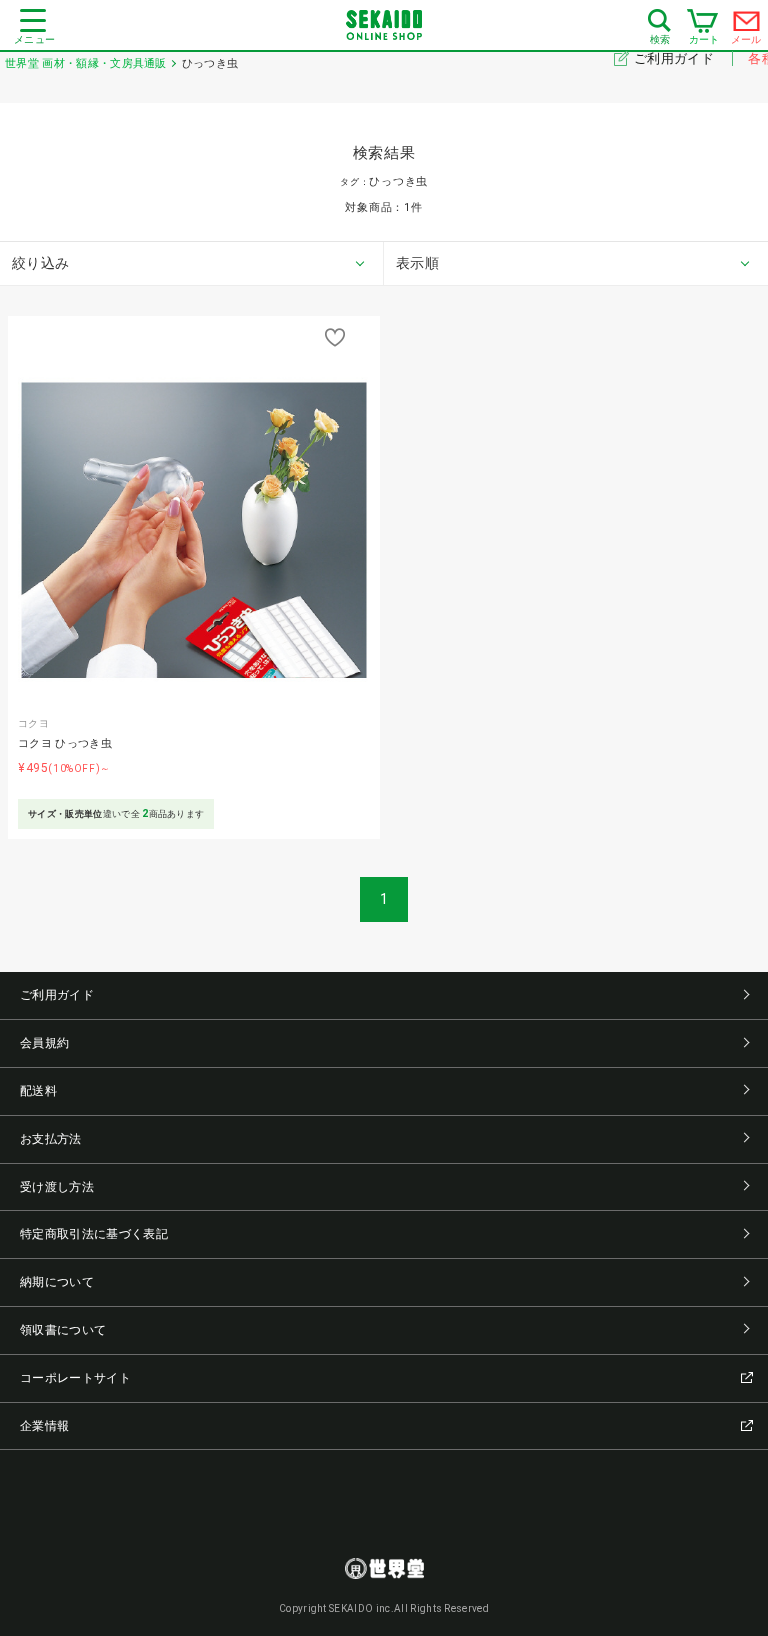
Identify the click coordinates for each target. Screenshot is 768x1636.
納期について (57, 1282)
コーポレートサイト (75, 1378)
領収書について (63, 1330)
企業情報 (44, 1426)
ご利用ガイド (675, 58)
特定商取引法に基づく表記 (94, 1234)
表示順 (417, 263)
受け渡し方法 (57, 1187)
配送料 (38, 1091)
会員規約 (44, 1043)
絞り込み (40, 263)
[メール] (747, 26)
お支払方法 (51, 1139)
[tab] (192, 264)
